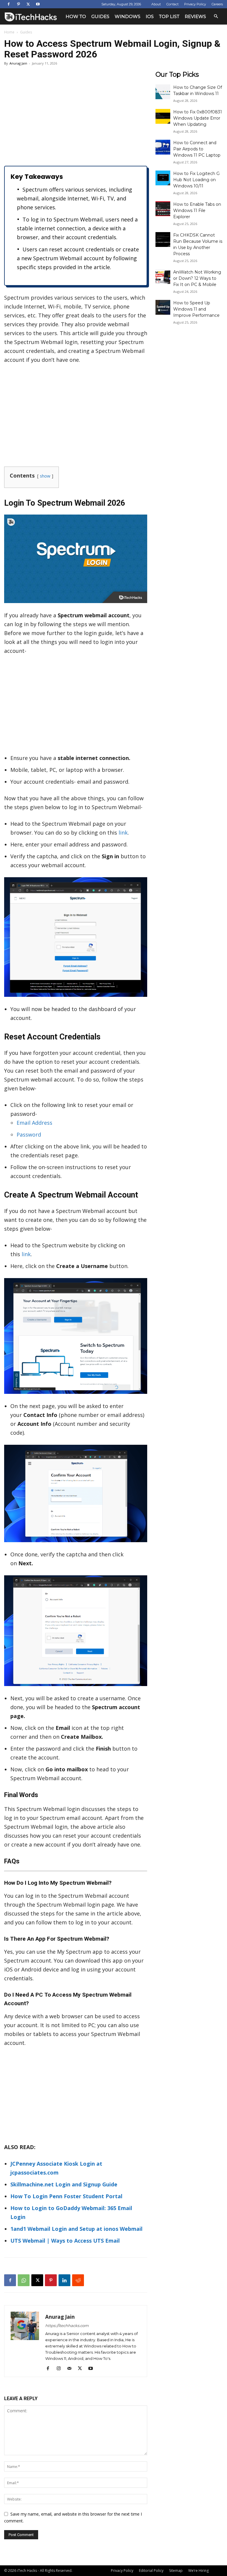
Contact (172, 4)
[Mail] (71, 2368)
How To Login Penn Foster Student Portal (66, 2196)
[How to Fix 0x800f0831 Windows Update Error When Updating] (163, 116)
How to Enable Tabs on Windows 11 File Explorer (197, 210)
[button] (216, 16)
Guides (100, 16)
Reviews (195, 16)
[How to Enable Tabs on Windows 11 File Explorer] (163, 209)
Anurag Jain (18, 63)
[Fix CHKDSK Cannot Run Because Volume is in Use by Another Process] (163, 240)
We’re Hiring (198, 2571)
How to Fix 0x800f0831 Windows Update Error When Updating (198, 118)
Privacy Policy (195, 4)
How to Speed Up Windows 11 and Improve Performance (196, 309)
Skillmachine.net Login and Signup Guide (64, 2184)
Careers (217, 4)
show (45, 476)
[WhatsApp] (24, 2280)
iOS (150, 16)
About (156, 4)
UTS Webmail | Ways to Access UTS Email (65, 2241)
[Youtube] (38, 4)
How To (76, 16)
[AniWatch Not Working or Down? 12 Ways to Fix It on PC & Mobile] (163, 277)
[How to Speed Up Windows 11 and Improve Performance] (163, 307)
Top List (169, 16)
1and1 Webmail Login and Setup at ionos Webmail (76, 2229)
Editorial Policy (151, 2571)
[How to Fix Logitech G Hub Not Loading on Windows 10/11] (163, 178)
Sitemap (176, 2571)
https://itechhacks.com (67, 2326)
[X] (28, 4)
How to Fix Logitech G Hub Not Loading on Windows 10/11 (196, 180)
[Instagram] (61, 2368)
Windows (128, 16)
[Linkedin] (64, 2280)
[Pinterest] (18, 4)
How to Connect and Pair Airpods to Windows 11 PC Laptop (197, 149)
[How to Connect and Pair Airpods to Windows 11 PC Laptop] (163, 147)
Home (9, 32)
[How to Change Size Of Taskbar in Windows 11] (163, 92)
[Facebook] (9, 4)
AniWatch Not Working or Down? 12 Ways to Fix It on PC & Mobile (197, 278)
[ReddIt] (78, 2280)
